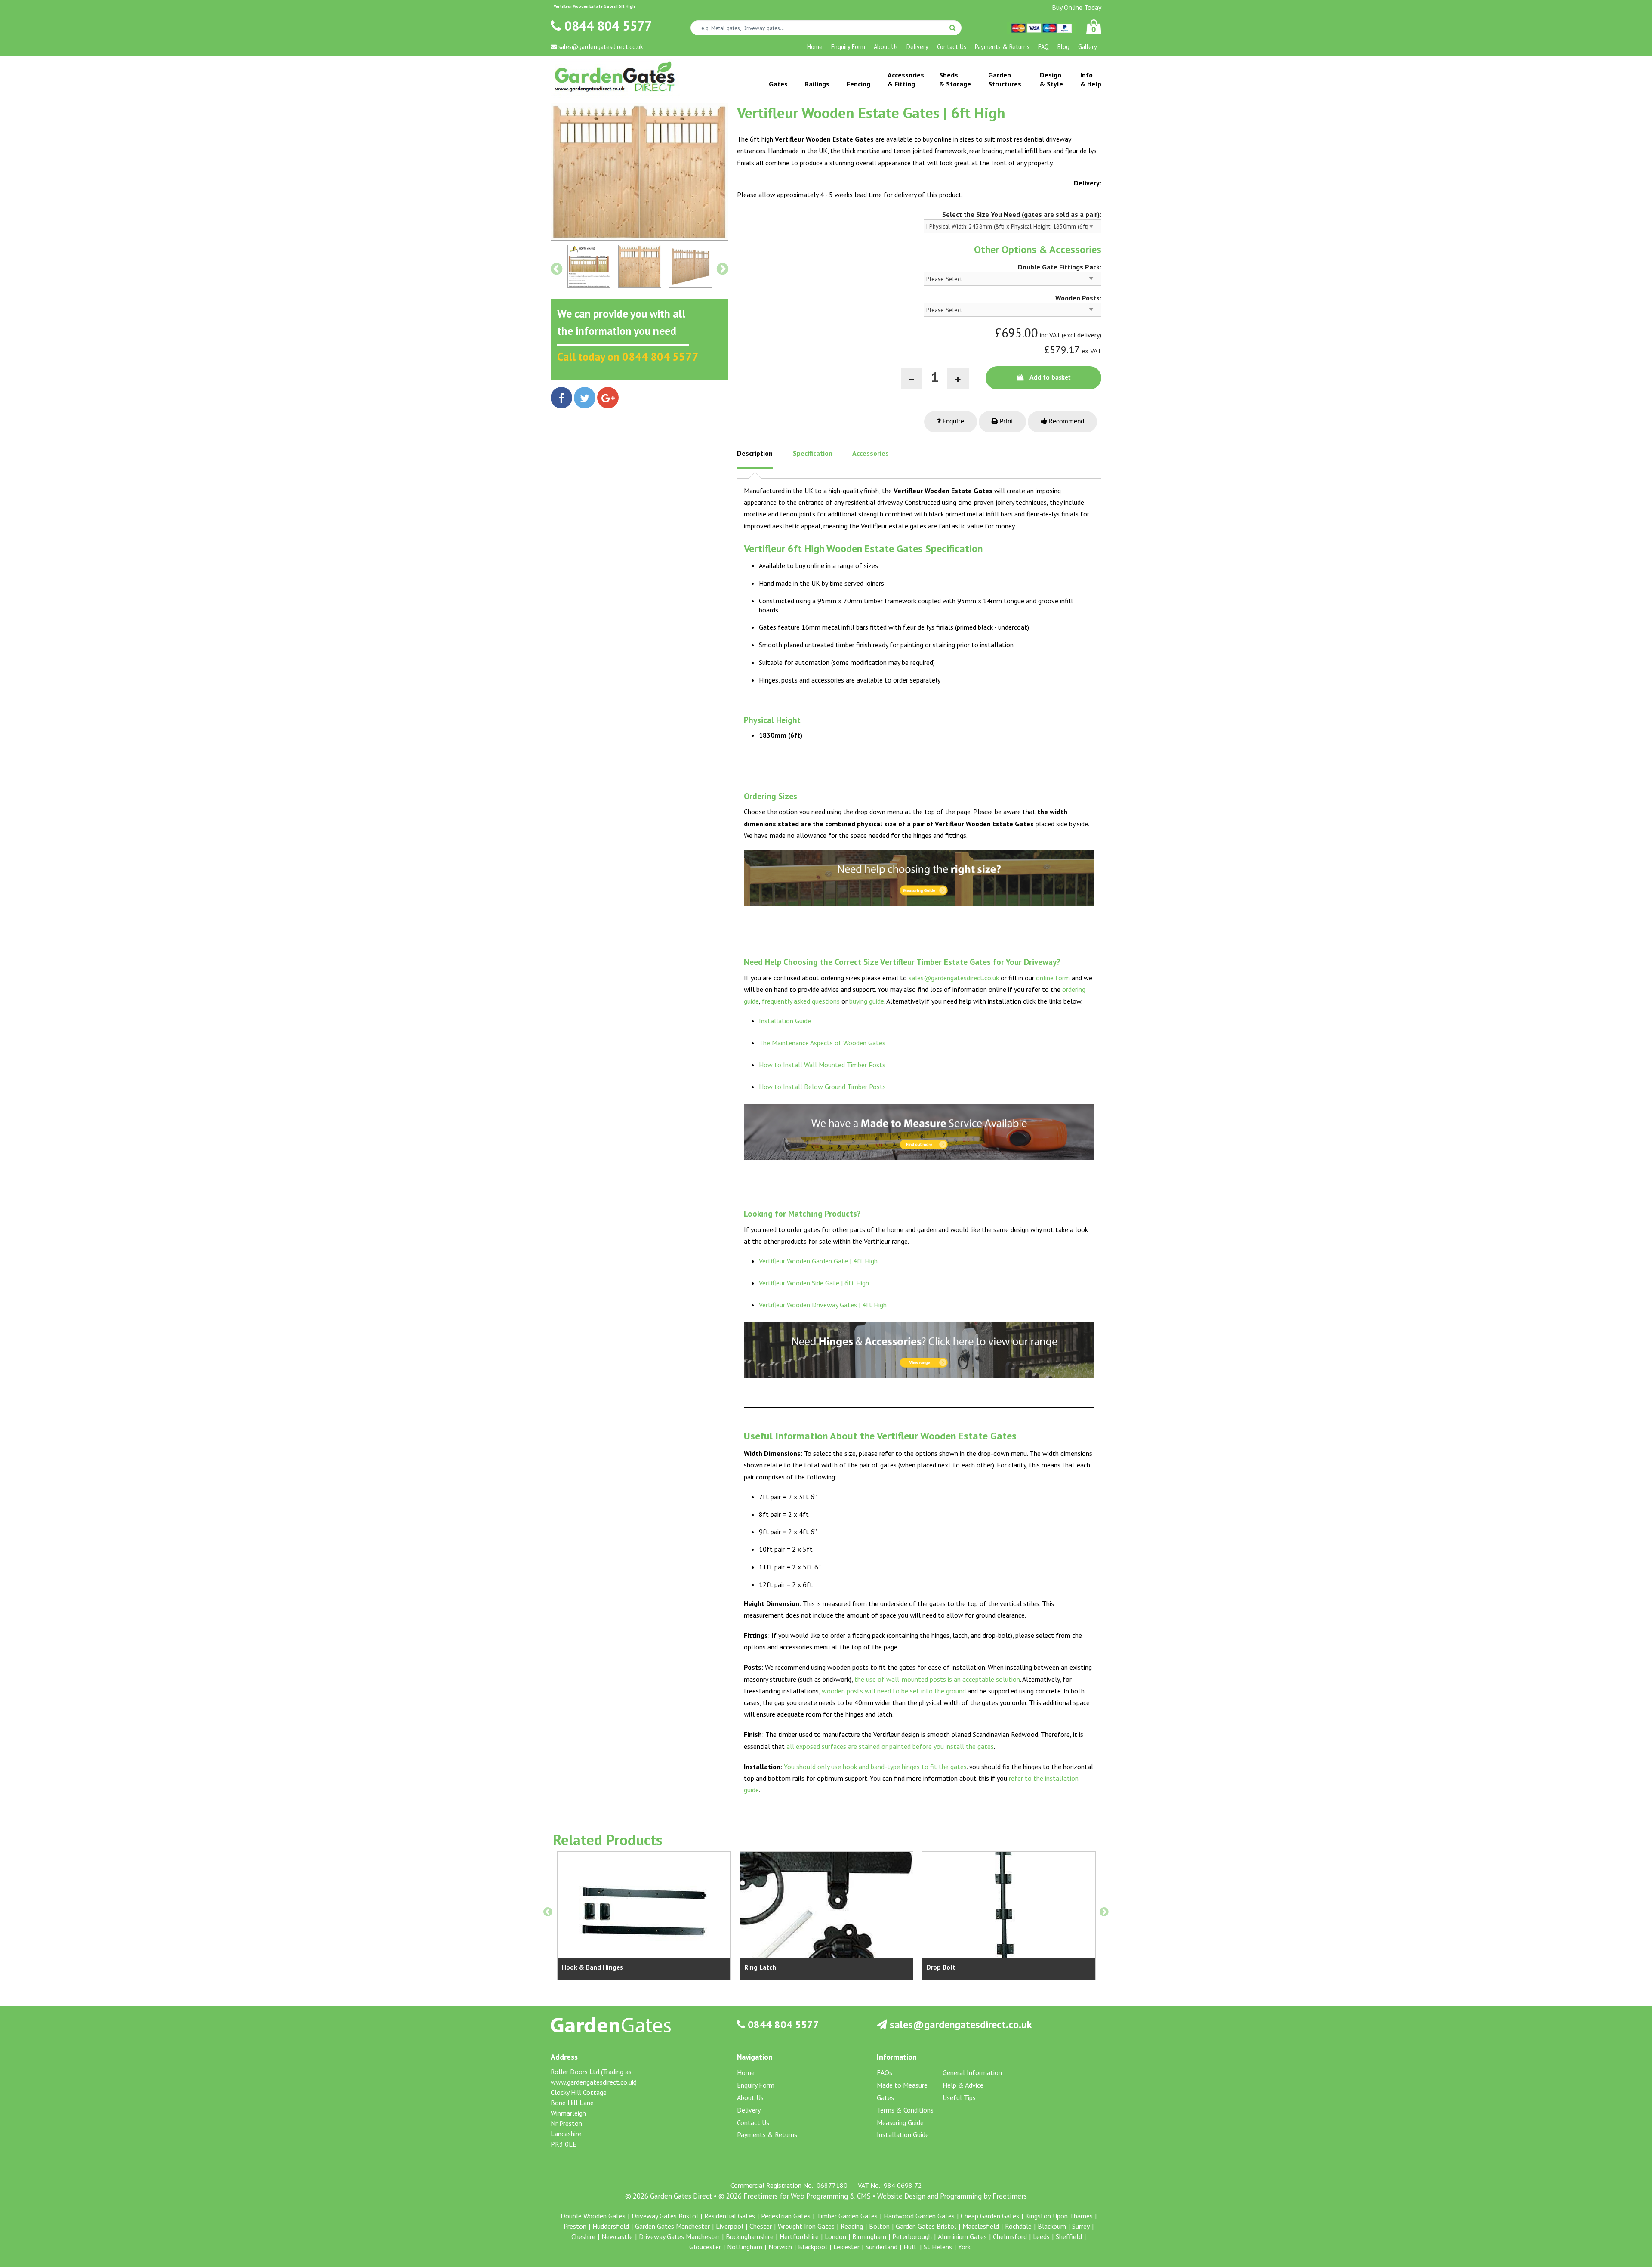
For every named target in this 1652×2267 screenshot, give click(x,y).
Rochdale (1018, 2226)
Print (1006, 422)
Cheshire (583, 2236)
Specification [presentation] (813, 454)
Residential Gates (730, 2216)
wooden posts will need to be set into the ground (894, 1691)
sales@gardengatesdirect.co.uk (954, 978)
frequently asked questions (801, 1001)
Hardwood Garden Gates (919, 2216)
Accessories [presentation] (871, 454)
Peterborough (912, 2236)
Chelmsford (1010, 2236)
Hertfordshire (799, 2236)
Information (897, 2057)
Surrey (1081, 2226)
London (835, 2236)
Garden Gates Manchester (672, 2226)
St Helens (938, 2247)
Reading (852, 2226)
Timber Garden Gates (847, 2216)
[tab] (755, 460)
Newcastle (617, 2236)
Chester (761, 2226)
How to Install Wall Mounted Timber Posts (822, 1065)
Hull (911, 2247)
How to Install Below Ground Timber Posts (822, 1087)
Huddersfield (611, 2226)
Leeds (1041, 2236)
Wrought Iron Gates (806, 2226)
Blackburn (1052, 2226)
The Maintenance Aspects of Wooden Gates (822, 1043)
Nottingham (745, 2247)
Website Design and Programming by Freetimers (952, 2196)
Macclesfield (981, 2226)
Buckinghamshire (750, 2236)
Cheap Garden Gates (990, 2216)
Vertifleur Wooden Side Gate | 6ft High (814, 1283)
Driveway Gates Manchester (679, 2236)
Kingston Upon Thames (1059, 2216)
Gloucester (705, 2247)
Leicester (846, 2247)
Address (564, 2057)
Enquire (952, 422)
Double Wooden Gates (593, 2216)
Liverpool (730, 2226)
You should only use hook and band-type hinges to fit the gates (875, 1767)
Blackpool (813, 2247)
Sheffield (1069, 2236)
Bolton (879, 2226)
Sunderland (881, 2247)
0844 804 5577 (606, 26)
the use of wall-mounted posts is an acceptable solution (937, 1679)
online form (1053, 978)
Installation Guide (785, 1021)
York (964, 2247)
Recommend (1066, 422)
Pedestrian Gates (786, 2216)
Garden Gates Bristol (926, 2226)
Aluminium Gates (962, 2236)
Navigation (755, 2057)
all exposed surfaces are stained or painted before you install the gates (890, 1746)
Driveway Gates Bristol (665, 2216)
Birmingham (869, 2236)
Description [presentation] (755, 454)
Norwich (780, 2247)
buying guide (867, 1001)
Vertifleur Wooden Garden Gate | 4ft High (818, 1261)
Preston (575, 2226)
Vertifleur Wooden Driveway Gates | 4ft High (823, 1305)
